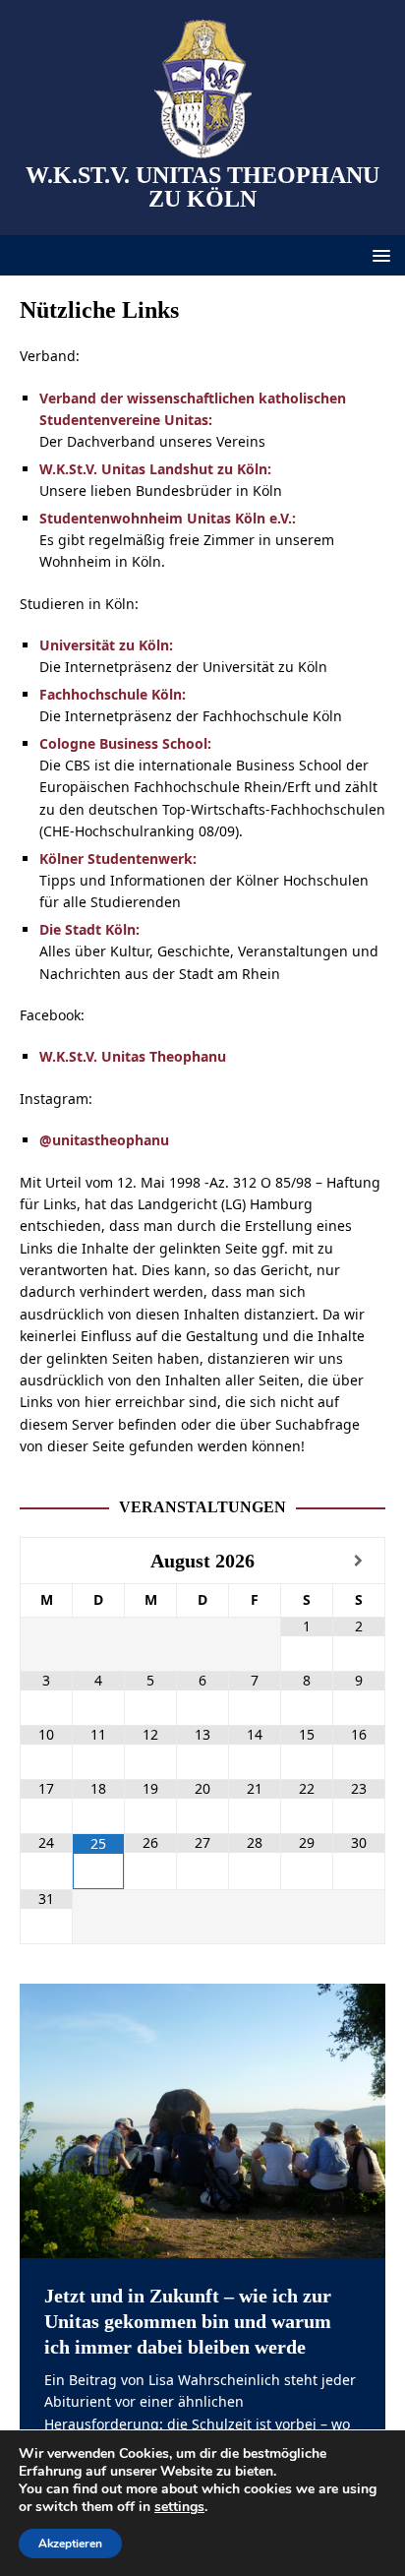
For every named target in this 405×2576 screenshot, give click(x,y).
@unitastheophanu (104, 1140)
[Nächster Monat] (359, 1561)
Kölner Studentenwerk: (118, 859)
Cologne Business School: (125, 743)
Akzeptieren (70, 2544)
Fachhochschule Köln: (113, 694)
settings (179, 2507)
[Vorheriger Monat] (47, 1561)
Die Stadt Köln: (89, 929)
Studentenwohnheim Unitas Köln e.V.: (168, 518)
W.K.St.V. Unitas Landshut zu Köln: (155, 469)
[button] (378, 254)
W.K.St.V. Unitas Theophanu (133, 1056)
